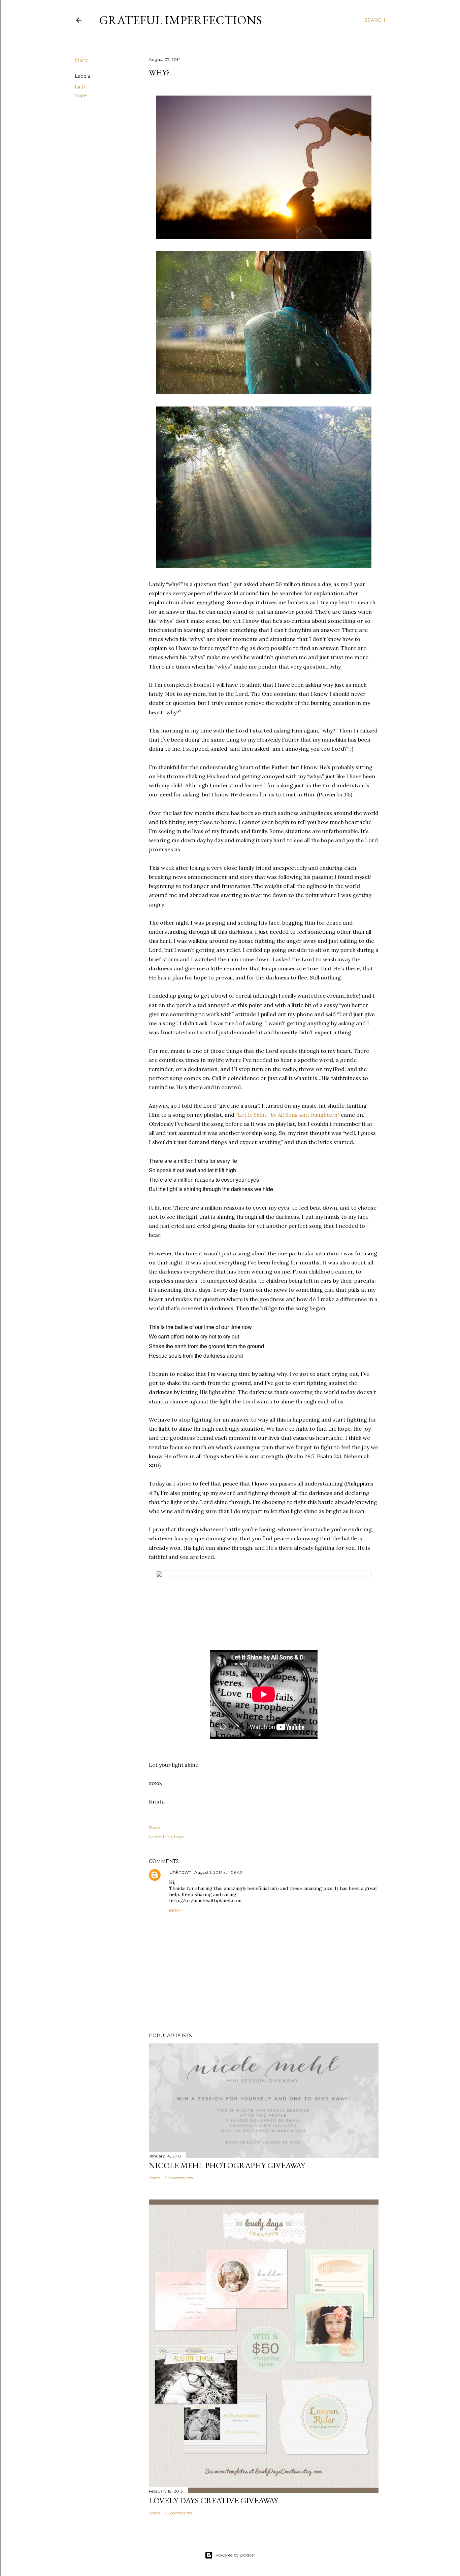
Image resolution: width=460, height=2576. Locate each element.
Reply (176, 1911)
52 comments (178, 2513)
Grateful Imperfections (180, 20)
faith (80, 87)
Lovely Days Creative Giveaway (213, 2500)
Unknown (180, 1872)
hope (81, 96)
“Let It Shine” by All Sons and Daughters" (288, 1115)
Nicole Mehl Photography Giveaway (227, 2165)
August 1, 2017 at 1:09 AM (219, 1872)
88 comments (179, 2178)
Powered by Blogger (235, 2555)
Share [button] (81, 60)
